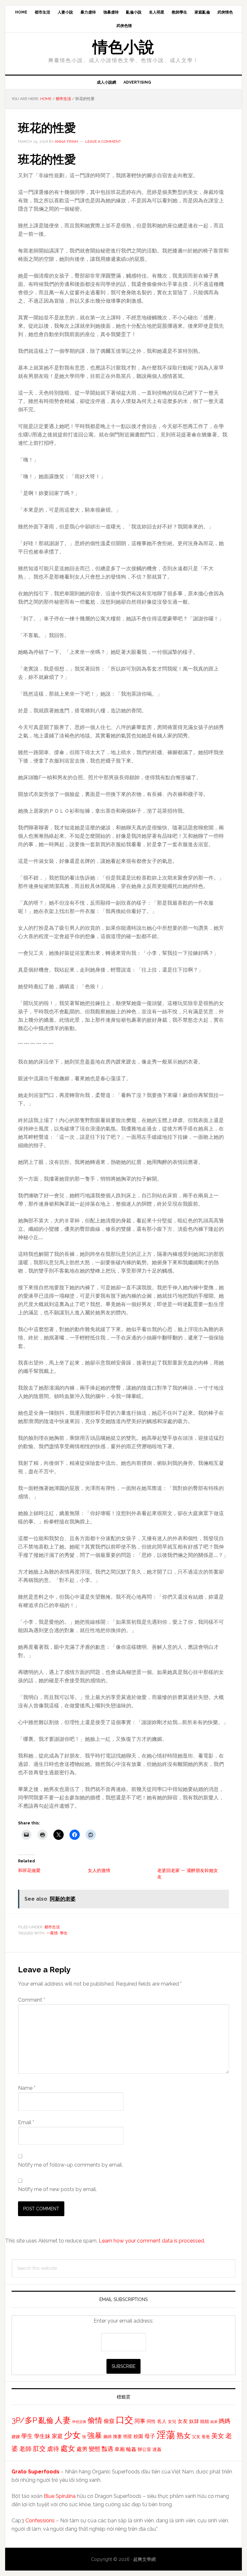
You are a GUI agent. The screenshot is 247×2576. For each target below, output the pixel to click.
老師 (25, 2449)
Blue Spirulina (60, 2496)
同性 (151, 2421)
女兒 (172, 2421)
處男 (82, 2449)
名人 (162, 2421)
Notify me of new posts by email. (57, 2189)
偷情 (95, 2420)
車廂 (120, 2449)
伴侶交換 (79, 2422)
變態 (95, 2449)
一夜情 (52, 1933)
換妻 (117, 2436)
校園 (138, 2436)
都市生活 (52, 1927)
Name (27, 2088)
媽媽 (224, 2421)
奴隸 (194, 2421)
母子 (150, 2436)
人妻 (63, 2420)
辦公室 (144, 2449)
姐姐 (205, 2421)
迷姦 (157, 2449)
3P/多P (24, 2420)
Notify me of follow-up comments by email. (70, 2165)
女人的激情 (99, 1870)
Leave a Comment (103, 142)
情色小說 (123, 47)
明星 (128, 2436)
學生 (64, 1933)
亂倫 (46, 2420)
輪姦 (131, 2449)
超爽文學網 (144, 2559)
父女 (196, 2437)
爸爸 (206, 2437)
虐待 (53, 2449)
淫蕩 (166, 2435)
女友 (183, 2421)
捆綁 (107, 2437)
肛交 (39, 2449)
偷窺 (109, 2421)
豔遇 (107, 2449)
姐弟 (214, 2422)
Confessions (40, 2521)
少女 (72, 2435)
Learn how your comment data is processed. (152, 2241)
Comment (32, 2000)
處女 (68, 2448)
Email (26, 2122)
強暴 (95, 2435)
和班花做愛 (29, 1870)
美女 (218, 2436)
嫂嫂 (16, 2436)
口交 (124, 2420)
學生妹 (42, 2436)
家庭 (57, 2436)
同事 (140, 2421)
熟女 (184, 2435)
